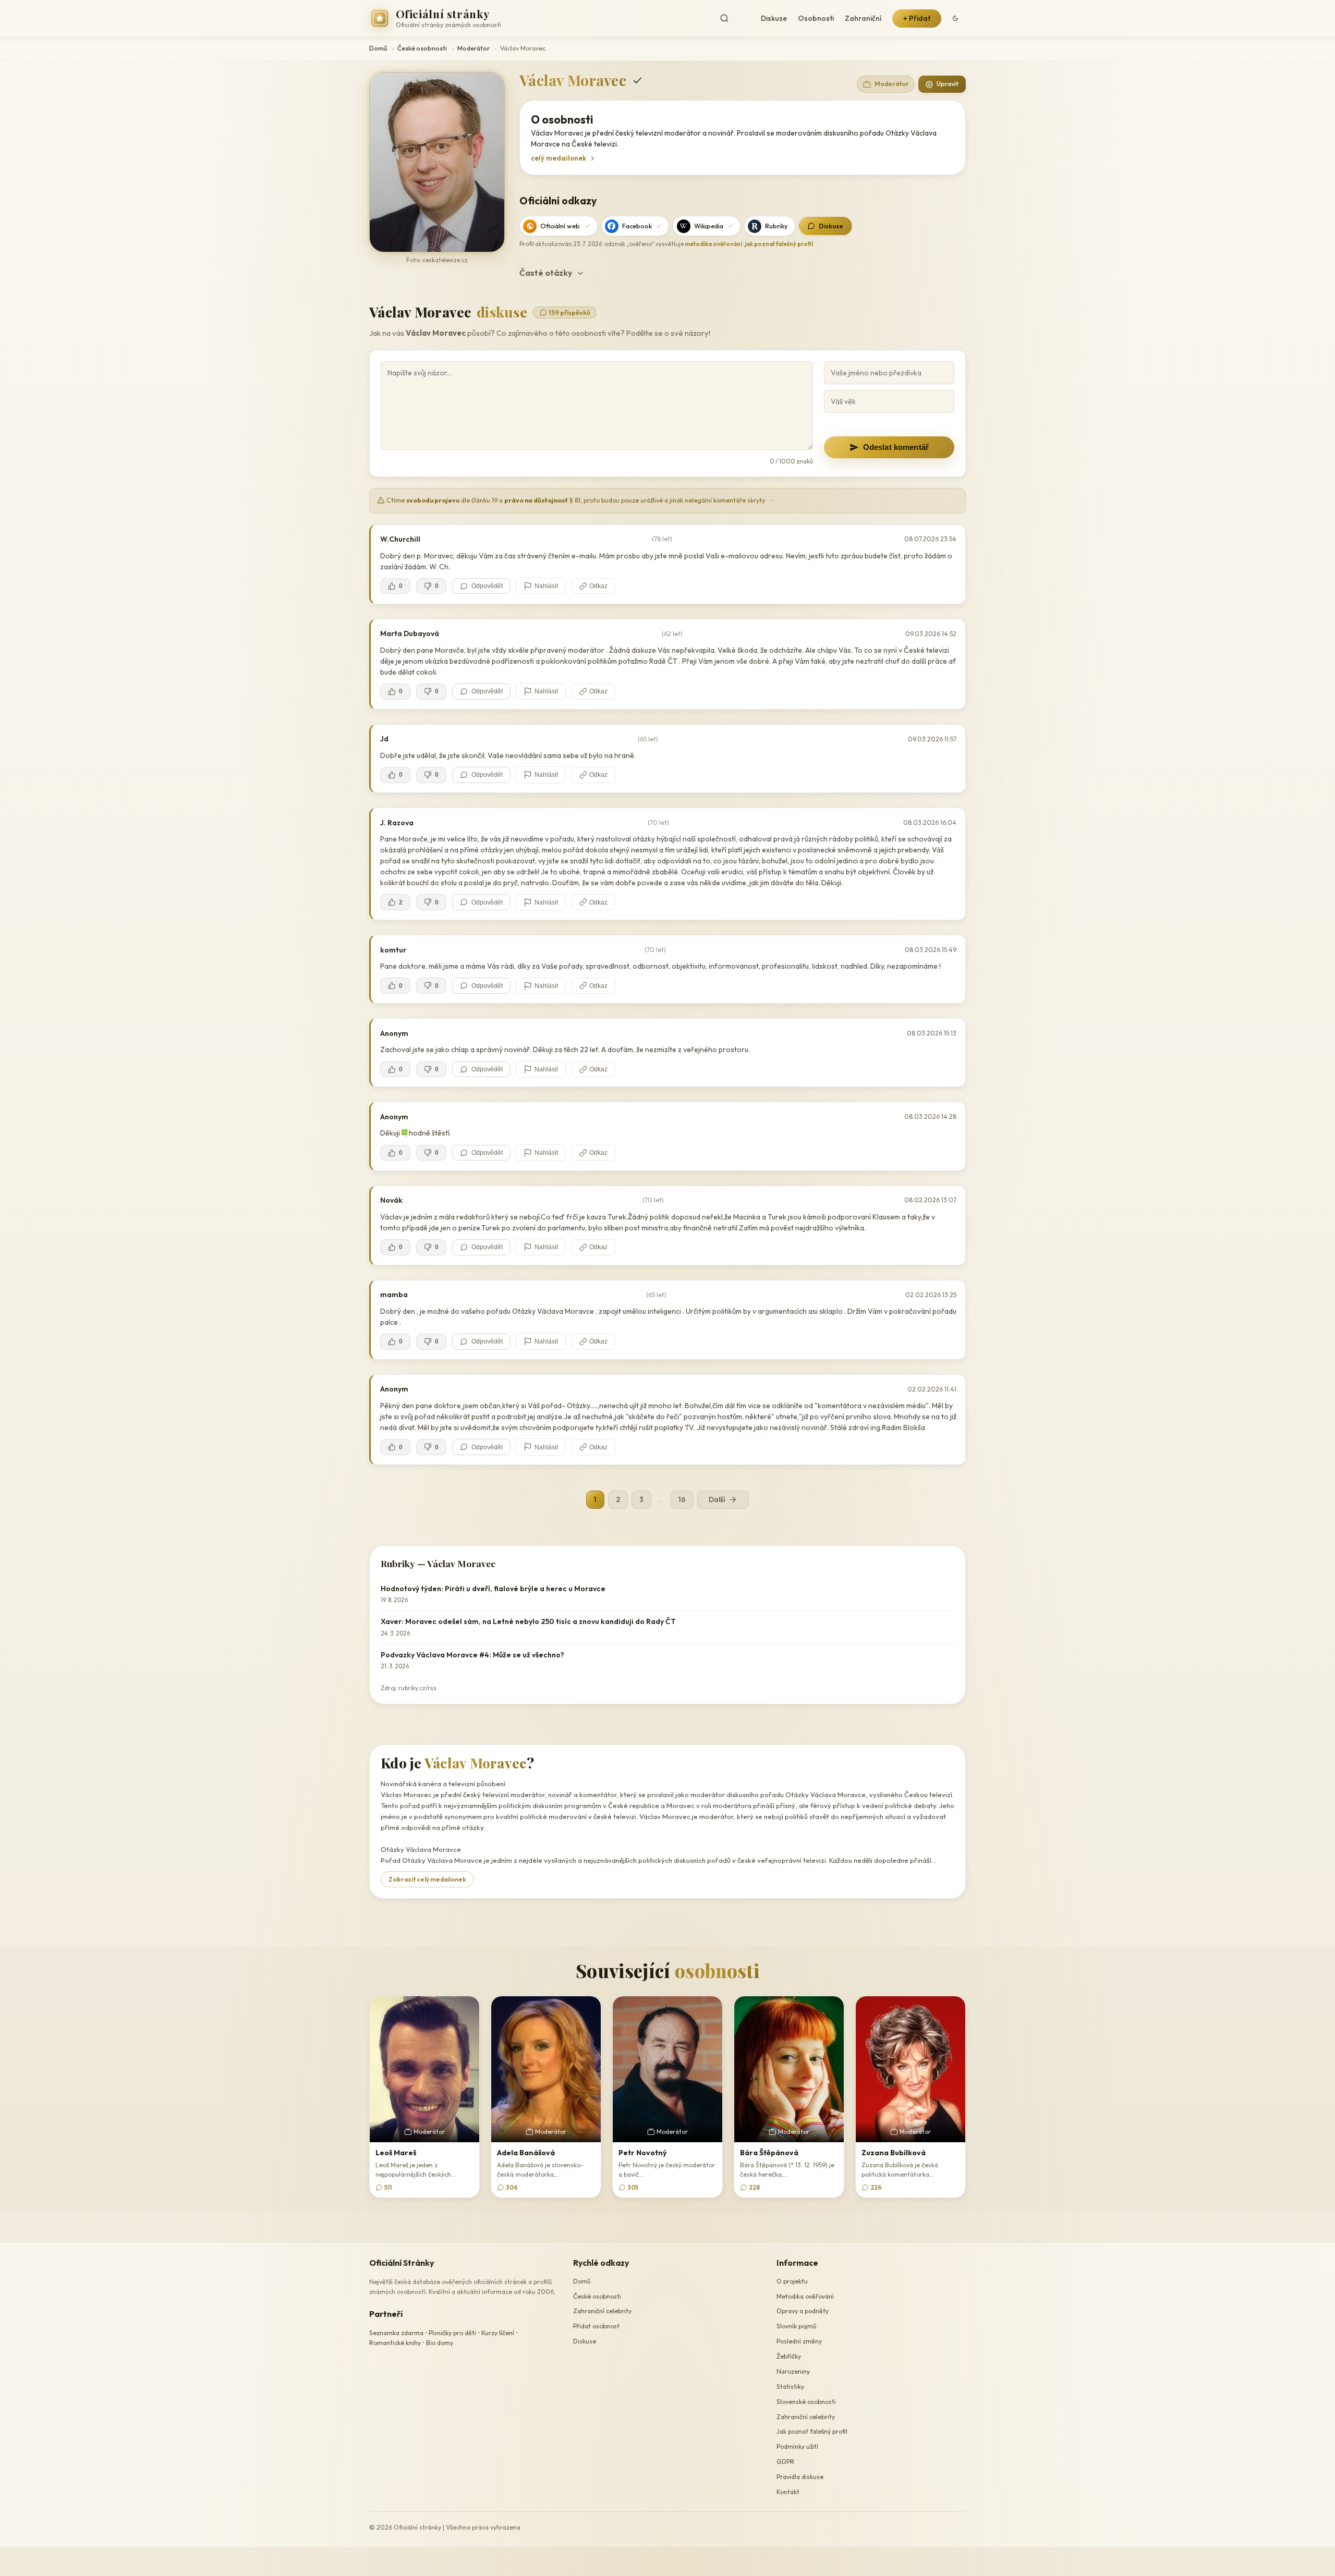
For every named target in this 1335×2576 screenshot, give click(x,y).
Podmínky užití (797, 2447)
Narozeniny (793, 2371)
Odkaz (598, 586)
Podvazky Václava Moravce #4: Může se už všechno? (472, 1655)
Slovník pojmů (796, 2327)
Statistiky (790, 2386)
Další (717, 1499)
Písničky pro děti (452, 2333)
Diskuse (774, 18)
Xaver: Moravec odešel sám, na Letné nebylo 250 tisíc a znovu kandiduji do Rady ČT (528, 1621)
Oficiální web (560, 226)
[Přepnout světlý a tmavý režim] (955, 18)
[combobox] (733, 19)
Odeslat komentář (896, 447)
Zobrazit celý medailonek (427, 1879)
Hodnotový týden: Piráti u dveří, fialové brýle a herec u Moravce (493, 1589)
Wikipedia (709, 226)
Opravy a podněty (803, 2311)
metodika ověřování (713, 244)
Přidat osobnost (596, 2327)
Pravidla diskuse (800, 2477)
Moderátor (474, 48)
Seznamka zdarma (396, 2333)
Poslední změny (799, 2341)
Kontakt (788, 2492)
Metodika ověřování (805, 2296)
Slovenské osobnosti (806, 2402)
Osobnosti (816, 18)
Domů (378, 48)
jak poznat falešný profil (779, 244)
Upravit (948, 84)
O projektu (792, 2281)
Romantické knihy (395, 2343)
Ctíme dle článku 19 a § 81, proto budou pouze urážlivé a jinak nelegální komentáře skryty (580, 500)
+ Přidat (917, 18)
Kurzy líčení (498, 2333)
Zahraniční (863, 18)
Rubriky (776, 226)
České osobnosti (422, 48)
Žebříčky (789, 2356)
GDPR (785, 2462)
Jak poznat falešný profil (812, 2432)
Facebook (637, 226)
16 (682, 1499)
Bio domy (440, 2343)
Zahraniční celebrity (602, 2311)
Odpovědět (487, 586)
